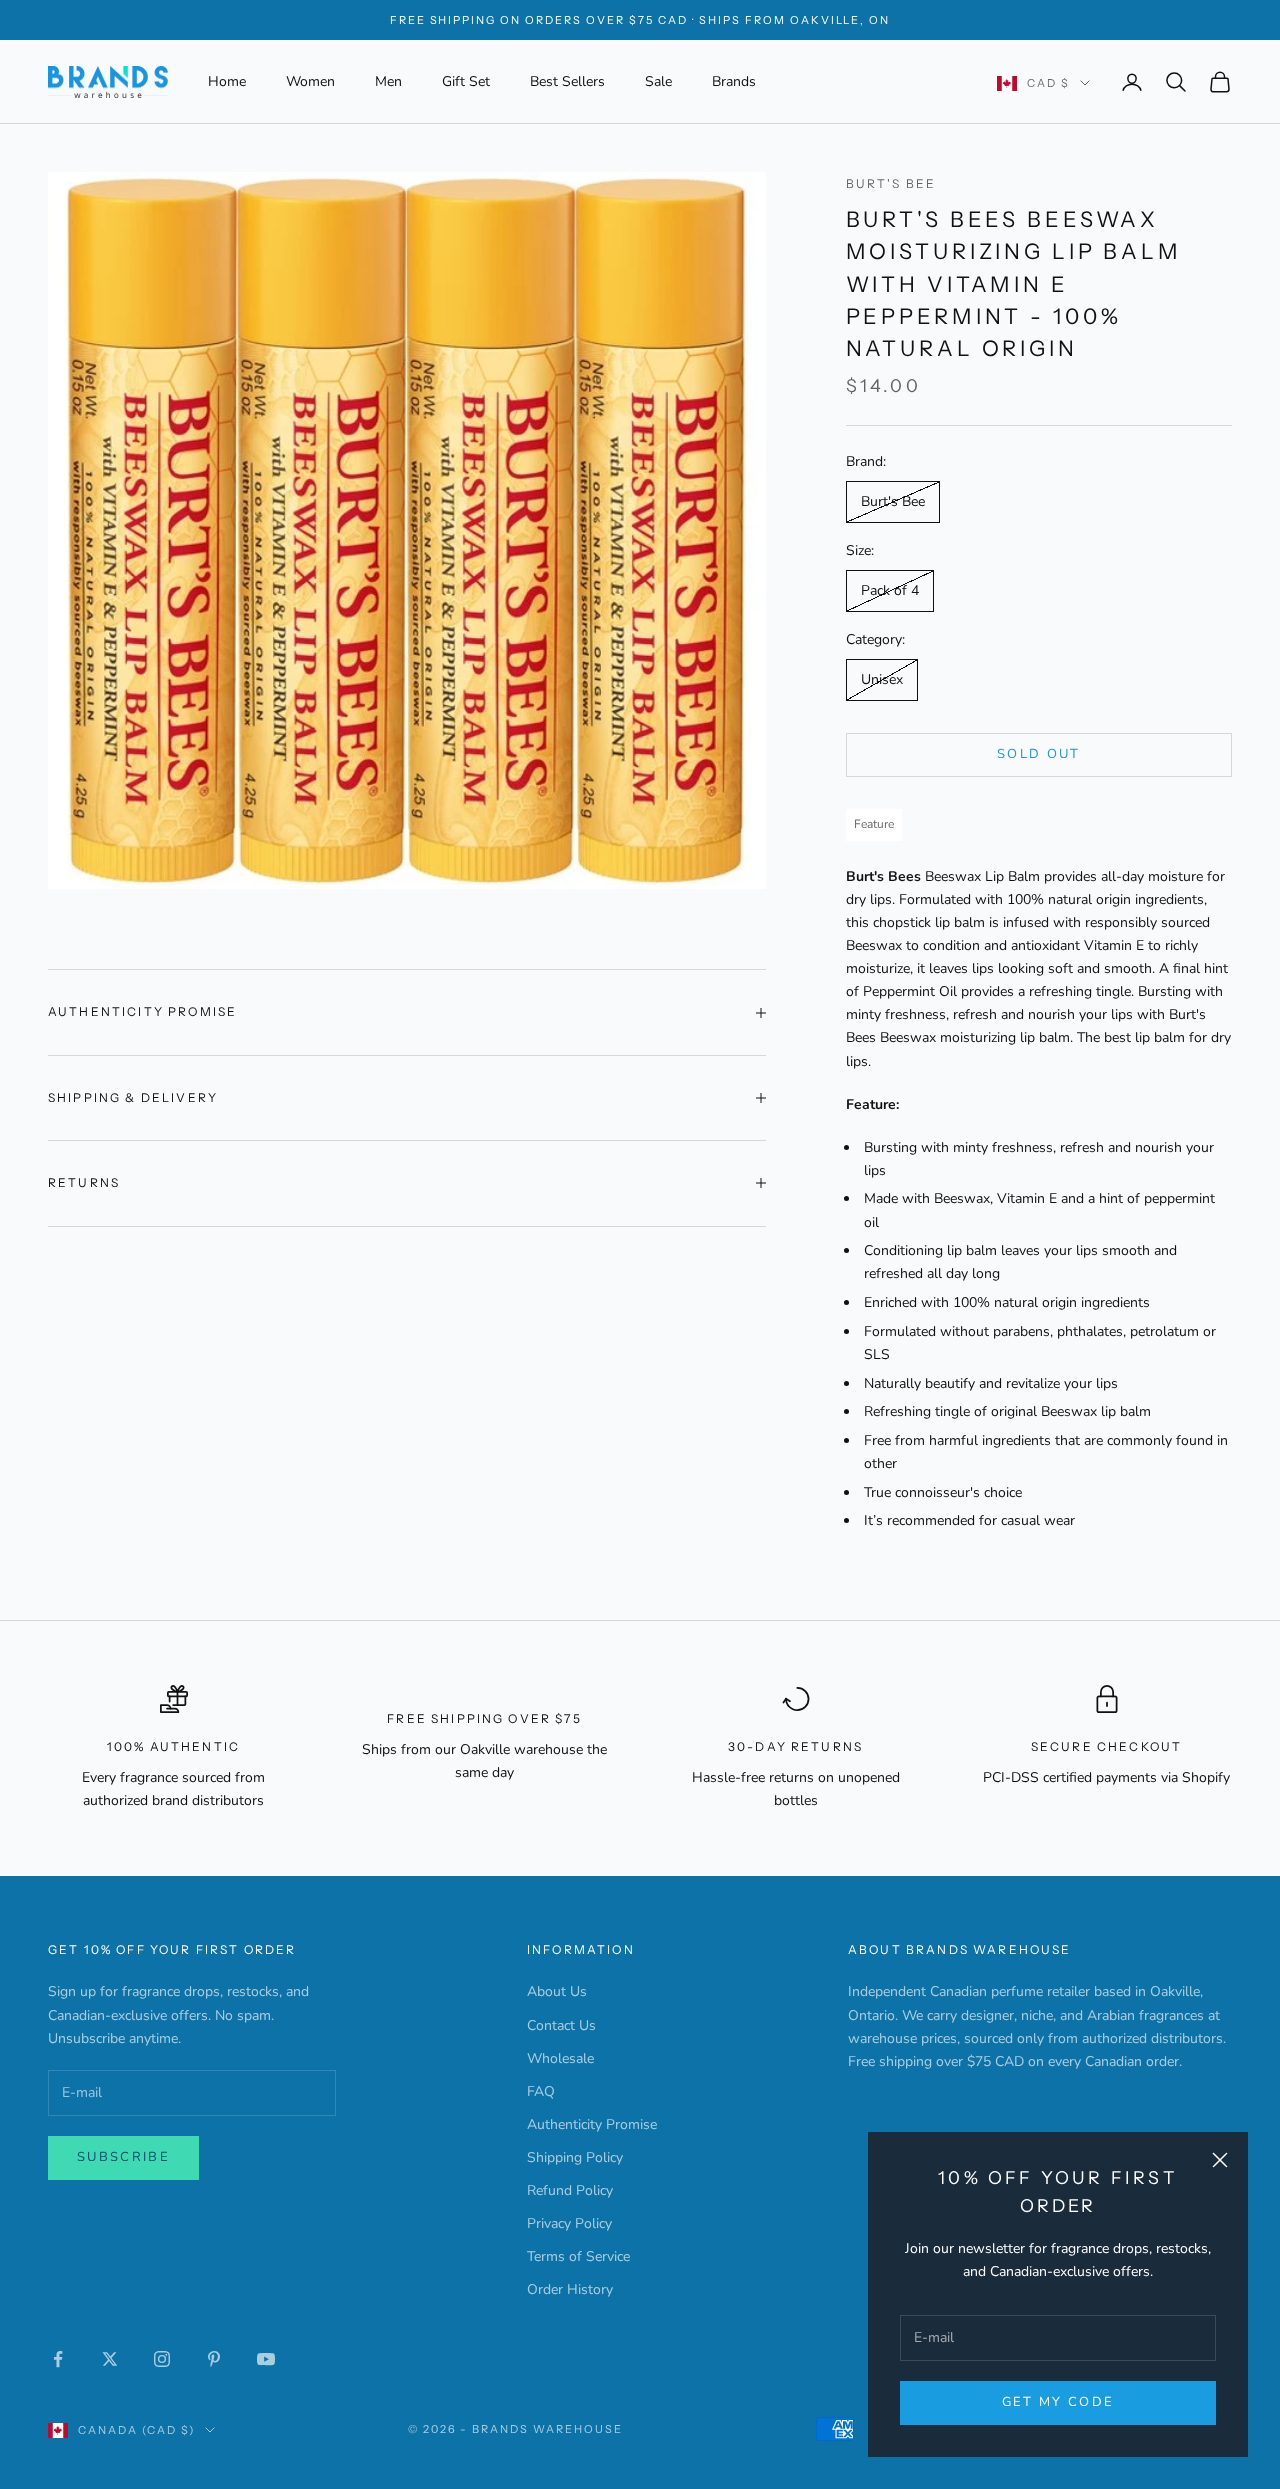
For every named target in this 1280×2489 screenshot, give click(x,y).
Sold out (1039, 754)
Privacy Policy (569, 2223)
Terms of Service (578, 2256)
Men (388, 81)
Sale (658, 81)
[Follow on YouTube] (266, 2359)
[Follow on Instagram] (162, 2359)
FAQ (541, 2091)
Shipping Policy (575, 2157)
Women (310, 81)
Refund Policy (570, 2190)
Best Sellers (567, 81)
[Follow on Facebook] (58, 2359)
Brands (734, 81)
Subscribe (123, 2157)
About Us (557, 1991)
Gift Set (466, 81)
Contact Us (561, 2025)
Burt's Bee (891, 183)
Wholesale (560, 2058)
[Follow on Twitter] (110, 2359)
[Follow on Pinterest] (214, 2359)
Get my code (1058, 2402)
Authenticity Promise (592, 2124)
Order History (570, 2289)
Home (227, 81)
